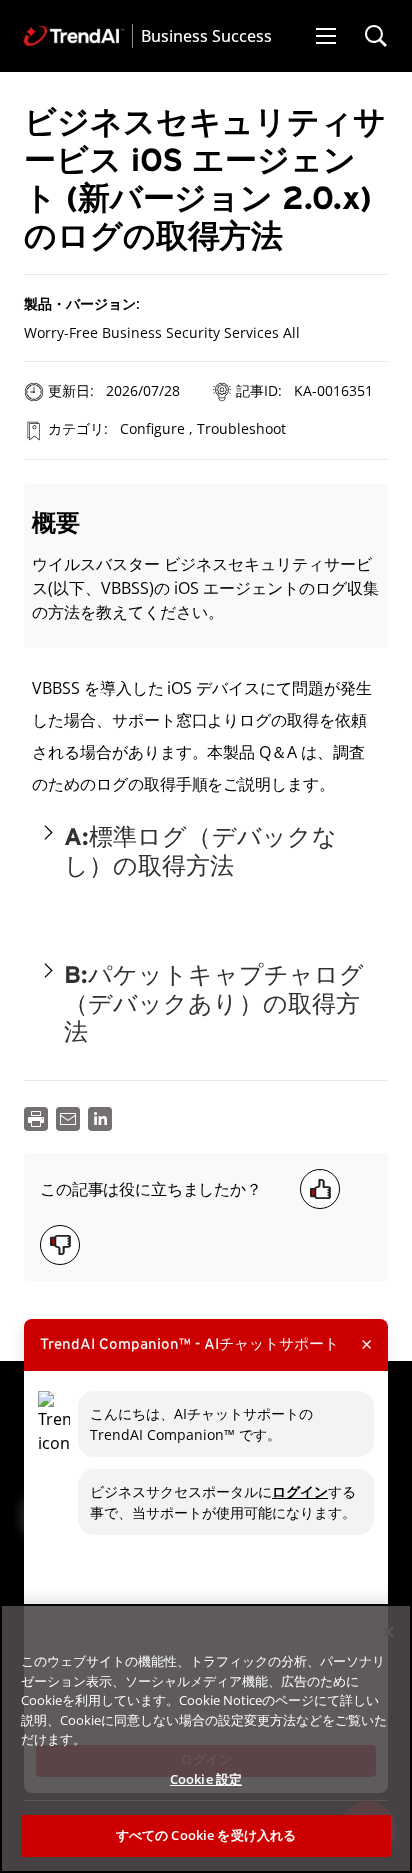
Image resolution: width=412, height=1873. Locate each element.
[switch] (48, 832)
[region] (206, 1738)
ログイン (300, 1491)
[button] (326, 36)
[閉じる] (388, 1632)
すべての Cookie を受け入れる (206, 1835)
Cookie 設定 (206, 1779)
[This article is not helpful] (60, 1245)
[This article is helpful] (320, 1189)
